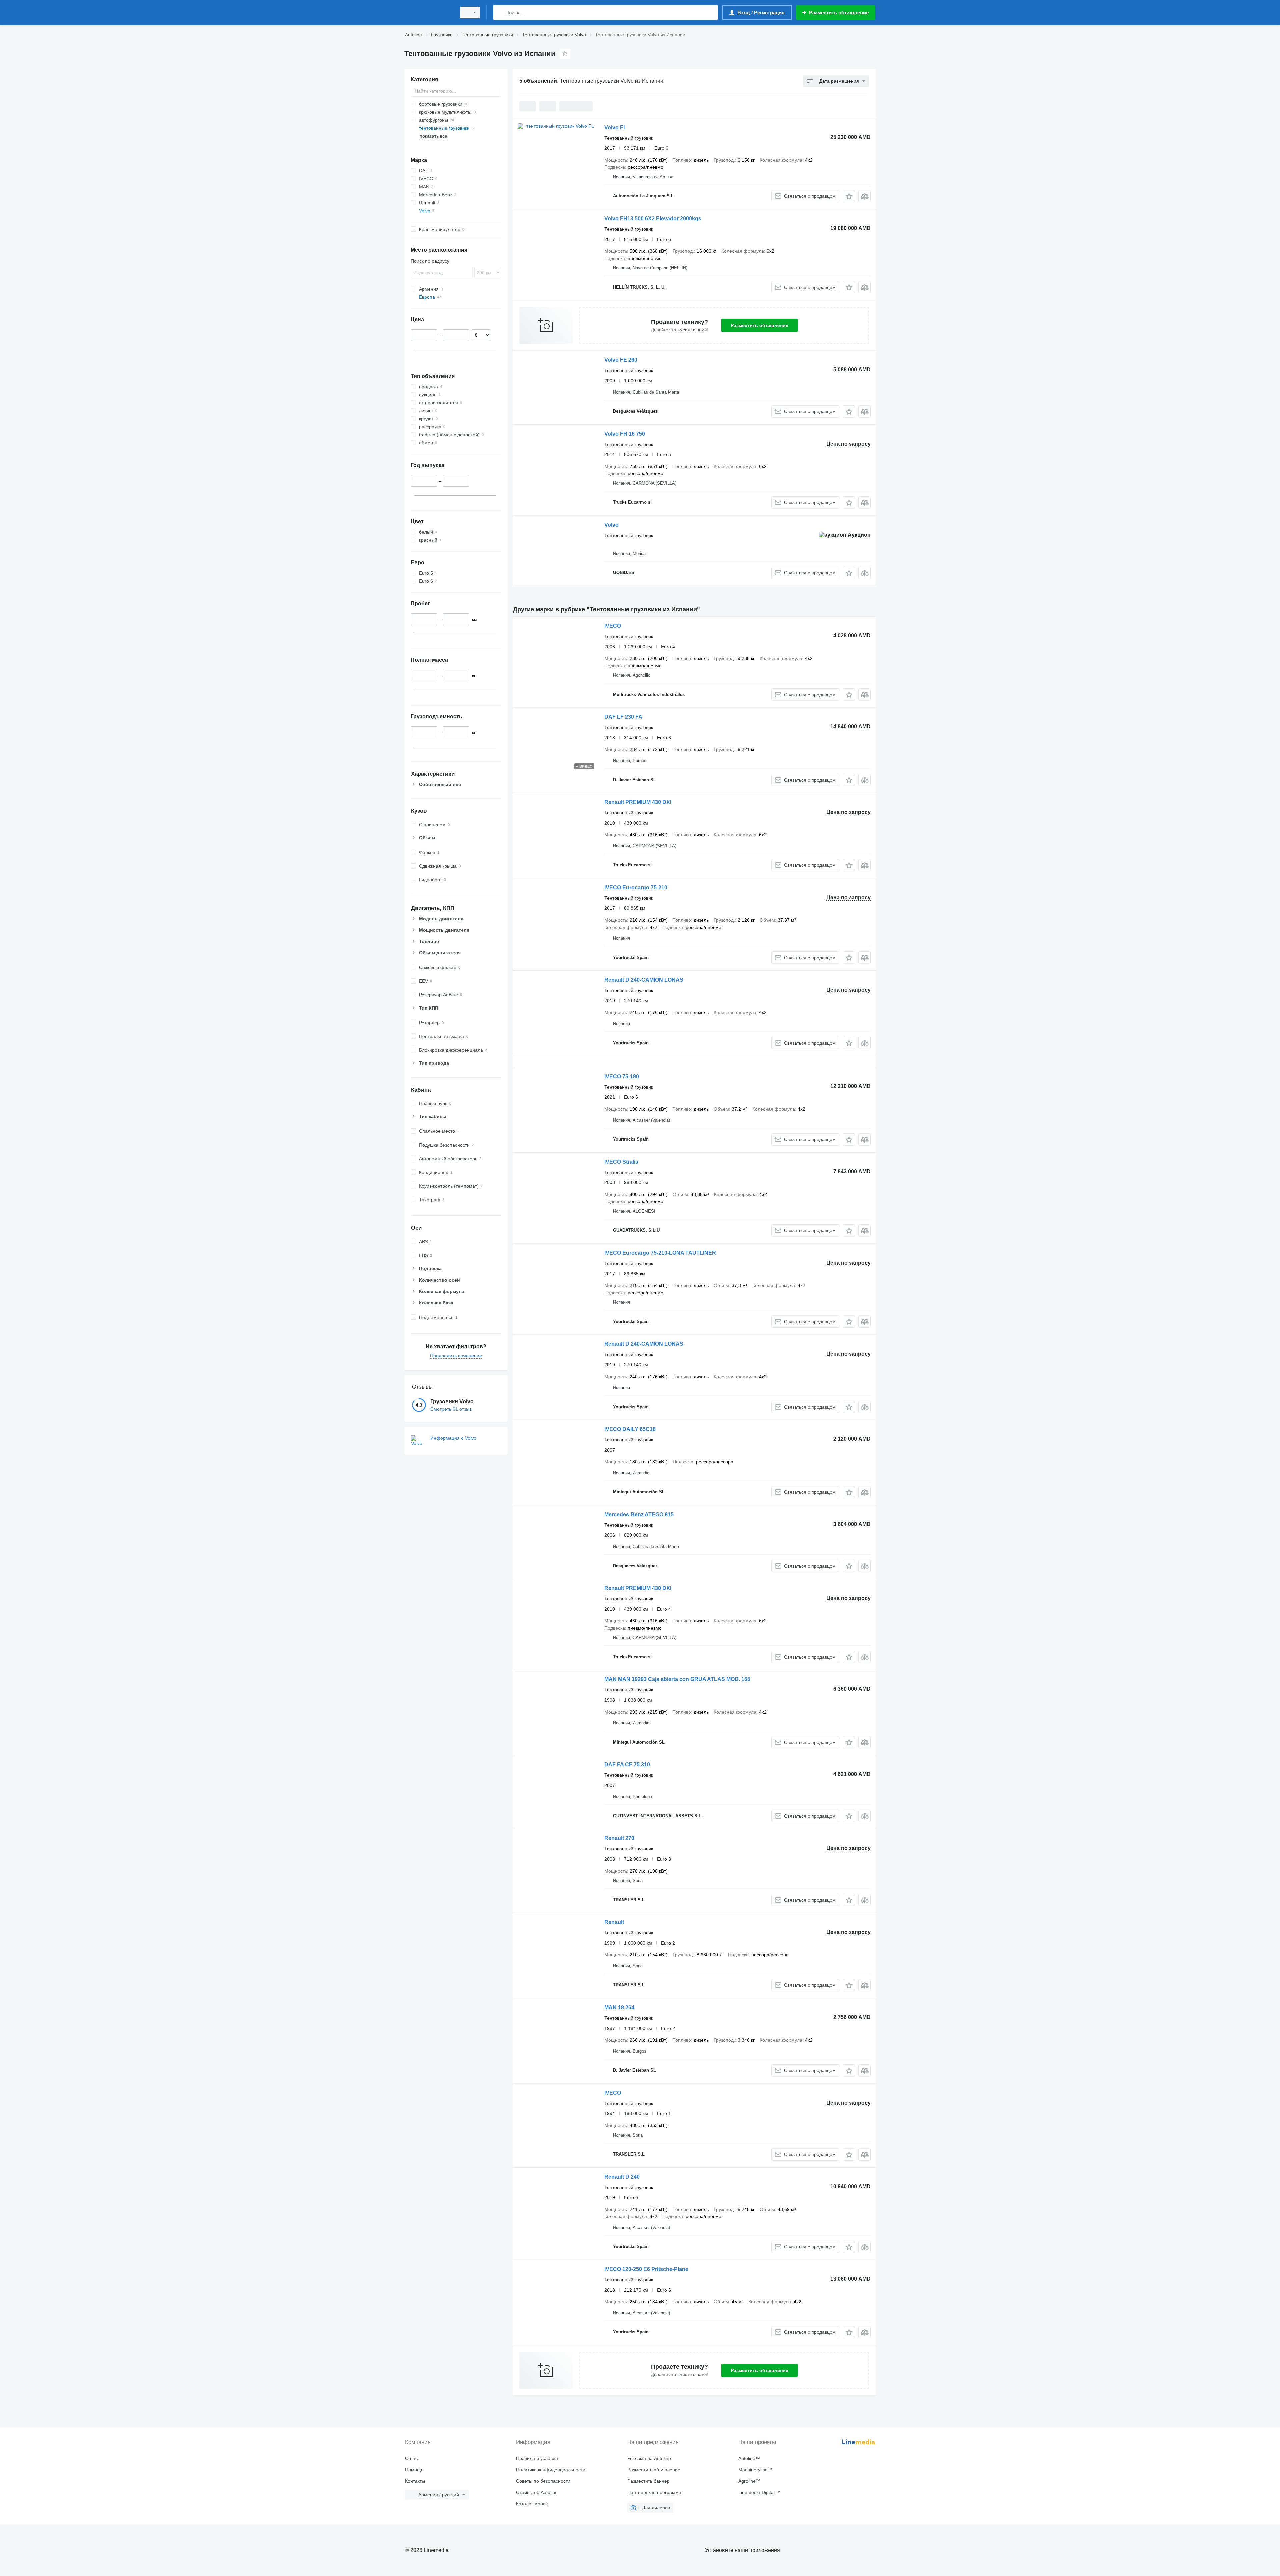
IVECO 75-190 (622, 1076)
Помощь (414, 2470)
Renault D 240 (622, 2177)
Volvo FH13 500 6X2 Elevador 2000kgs (653, 218)
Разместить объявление (759, 325)
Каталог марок (532, 2504)
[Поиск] (500, 12)
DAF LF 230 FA (623, 717)
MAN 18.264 (619, 2007)
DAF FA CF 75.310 (627, 1764)
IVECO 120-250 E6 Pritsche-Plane (646, 2269)
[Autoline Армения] (428, 12)
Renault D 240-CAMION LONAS (644, 980)
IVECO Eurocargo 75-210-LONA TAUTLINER (660, 1253)
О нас (411, 2458)
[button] (849, 196)
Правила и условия (537, 2458)
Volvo (611, 525)
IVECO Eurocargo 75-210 (636, 887)
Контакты (415, 2481)
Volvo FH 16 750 (625, 434)
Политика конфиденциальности (551, 2470)
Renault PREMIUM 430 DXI (638, 802)
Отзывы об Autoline (537, 2492)
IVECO (613, 626)
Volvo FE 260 (621, 360)
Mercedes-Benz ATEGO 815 (639, 1514)
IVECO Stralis (621, 1162)
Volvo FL (615, 127)
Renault (614, 1922)
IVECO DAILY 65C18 (630, 1429)
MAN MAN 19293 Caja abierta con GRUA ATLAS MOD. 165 (677, 1679)
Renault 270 (619, 1838)
